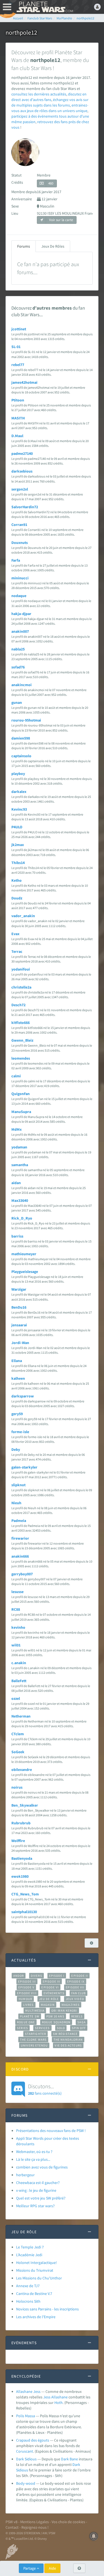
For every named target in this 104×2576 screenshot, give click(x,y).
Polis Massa (26, 2416)
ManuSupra (21, 1112)
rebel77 (18, 365)
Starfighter (35, 2034)
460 (51, 183)
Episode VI (50, 1987)
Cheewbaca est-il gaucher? (38, 2183)
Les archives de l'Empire (36, 2317)
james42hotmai (24, 382)
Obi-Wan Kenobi (64, 2011)
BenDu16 (19, 1307)
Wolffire (18, 1841)
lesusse (17, 1592)
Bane (74, 2459)
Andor (19, 1976)
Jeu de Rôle (49, 1999)
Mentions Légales (35, 2522)
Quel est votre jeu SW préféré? (41, 2198)
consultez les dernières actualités (39, 94)
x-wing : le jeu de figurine (36, 2190)
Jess (47, 2397)
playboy (18, 774)
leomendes (21, 1058)
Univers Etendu (34, 2045)
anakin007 (20, 631)
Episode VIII (27, 1993)
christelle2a (21, 987)
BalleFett (19, 1681)
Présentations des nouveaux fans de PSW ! (51, 2131)
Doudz (17, 898)
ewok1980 (20, 1876)
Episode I (57, 1976)
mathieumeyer (24, 1254)
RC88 (16, 1609)
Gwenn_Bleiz (22, 1040)
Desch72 (18, 1005)
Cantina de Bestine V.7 (34, 2294)
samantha (20, 1165)
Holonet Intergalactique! (36, 2263)
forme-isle (20, 1432)
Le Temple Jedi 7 (30, 2247)
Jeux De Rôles (53, 246)
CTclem (18, 1734)
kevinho (18, 1627)
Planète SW (30, 2016)
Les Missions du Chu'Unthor (39, 2278)
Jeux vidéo (75, 1999)
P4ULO (17, 827)
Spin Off (79, 2028)
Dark (65, 2459)
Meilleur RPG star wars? (35, 2206)
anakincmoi (21, 685)
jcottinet (19, 329)
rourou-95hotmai (26, 720)
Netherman (21, 1716)
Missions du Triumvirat (35, 2270)
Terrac (17, 951)
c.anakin (19, 1663)
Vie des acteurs (68, 2045)
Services (42, 2028)
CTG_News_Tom (25, 1894)
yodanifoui (21, 969)
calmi (16, 1076)
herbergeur (25, 2175)
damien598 (21, 738)
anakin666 (20, 1556)
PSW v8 (12, 2522)
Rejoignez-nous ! (35, 2527)
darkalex (19, 792)
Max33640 (20, 1200)
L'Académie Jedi (29, 2255)
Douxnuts (20, 543)
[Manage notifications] (94, 2536)
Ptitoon (18, 400)
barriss (17, 1236)
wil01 (16, 1645)
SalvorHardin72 (25, 507)
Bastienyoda (22, 1858)
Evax (15, 934)
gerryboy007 (22, 1574)
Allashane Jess (28, 2391)
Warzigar (19, 1289)
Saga (81, 2022)
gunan (17, 702)
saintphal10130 (24, 1912)
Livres (28, 2005)
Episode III (27, 1981)
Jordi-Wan (20, 1343)
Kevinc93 (19, 809)
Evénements (54, 1993)
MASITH (18, 418)
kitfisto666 (21, 1023)
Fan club (79, 1993)
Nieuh (16, 1503)
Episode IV (51, 1981)
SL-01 (16, 347)
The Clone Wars (33, 2040)
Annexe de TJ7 (28, 2286)
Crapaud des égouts (33, 2440)
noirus (17, 1787)
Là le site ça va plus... (33, 2159)
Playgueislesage (25, 1272)
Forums (24, 246)
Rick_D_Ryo (22, 1218)
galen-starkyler (24, 1467)
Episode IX (76, 1981)
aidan (16, 1183)
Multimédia (35, 2011)
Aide (52, 2568)
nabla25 (18, 649)
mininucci (20, 578)
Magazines (71, 2005)
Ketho (17, 880)
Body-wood (26, 2483)
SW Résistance (65, 2034)
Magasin (48, 2005)
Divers (36, 1976)
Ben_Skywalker (25, 1805)
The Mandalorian (68, 2040)
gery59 (17, 1414)
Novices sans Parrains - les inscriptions (47, 2309)
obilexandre (22, 1770)
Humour (25, 1999)
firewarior (20, 1538)
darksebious (22, 471)
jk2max (18, 845)
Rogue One (26, 2022)
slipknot (18, 1485)
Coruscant (25, 2451)
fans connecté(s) (45, 2089)
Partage (30, 2568)
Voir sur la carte (61, 220)
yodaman (19, 1147)
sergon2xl (20, 489)
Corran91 (19, 525)
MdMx (17, 1129)
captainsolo (21, 756)
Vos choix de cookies (68, 2522)
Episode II (80, 1976)
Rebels (77, 2016)
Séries (22, 2028)
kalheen (18, 1378)
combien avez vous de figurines (42, 2167)
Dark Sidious (26, 2459)
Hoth (59, 2403)
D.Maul (17, 436)
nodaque (19, 596)
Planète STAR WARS (44, 7)
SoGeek (18, 1752)
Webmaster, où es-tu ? (34, 2152)
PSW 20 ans (55, 2016)
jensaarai (19, 1325)
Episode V (26, 1987)
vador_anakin (23, 916)
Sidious (22, 2470)
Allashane (59, 2397)
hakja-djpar (21, 614)
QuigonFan (21, 1094)
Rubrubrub (21, 1823)
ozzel (16, 1698)
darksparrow (23, 1396)
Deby (16, 1449)
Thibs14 (18, 863)
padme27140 (22, 453)
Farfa (16, 560)
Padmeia (19, 1521)
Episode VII (75, 1987)
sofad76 (18, 667)
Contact (12, 2527)
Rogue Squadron (56, 2022)
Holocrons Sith (28, 2301)
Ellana (17, 1361)
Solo (61, 2028)
